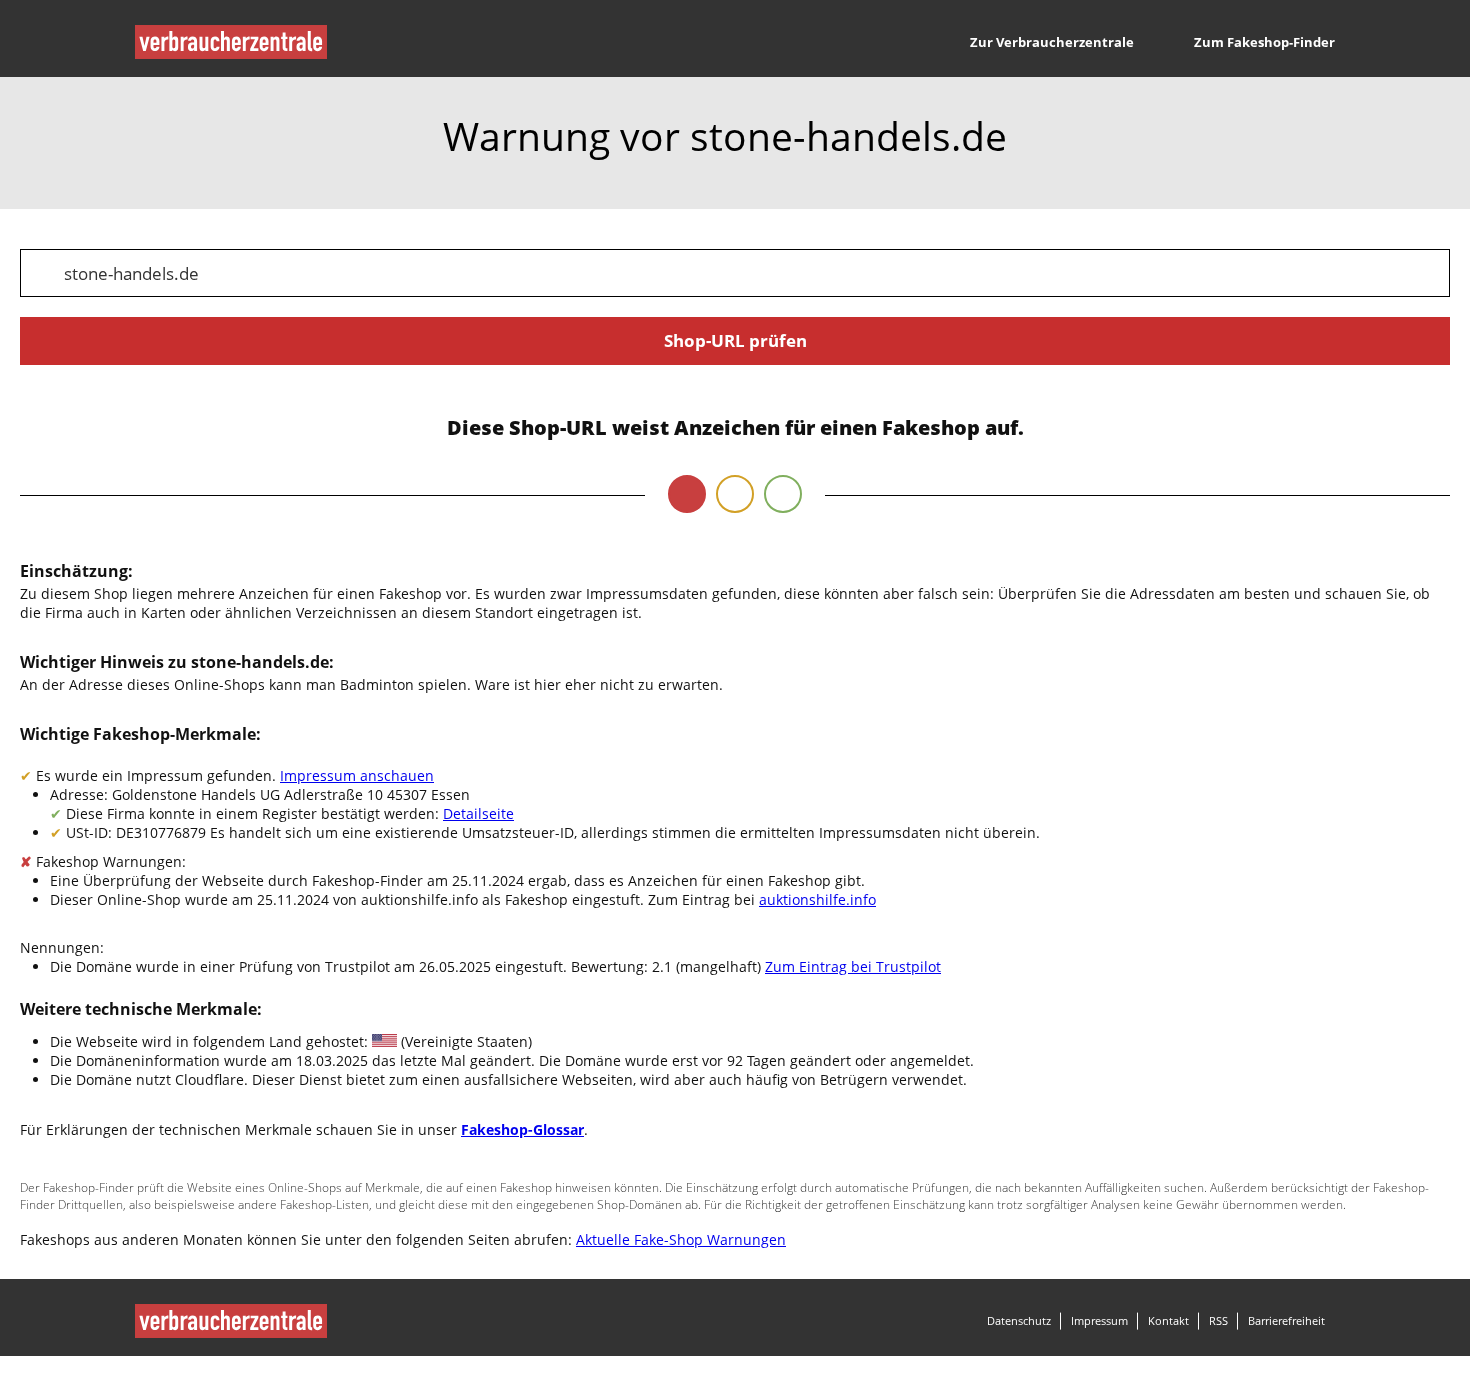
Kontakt (1168, 1320)
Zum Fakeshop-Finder (1264, 42)
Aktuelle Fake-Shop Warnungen (681, 1239)
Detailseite (478, 813)
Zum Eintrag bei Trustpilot (853, 966)
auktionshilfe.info (817, 899)
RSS (1218, 1320)
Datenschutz (1019, 1320)
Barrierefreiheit (1286, 1320)
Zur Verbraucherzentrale (1052, 42)
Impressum (1099, 1320)
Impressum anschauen (357, 775)
